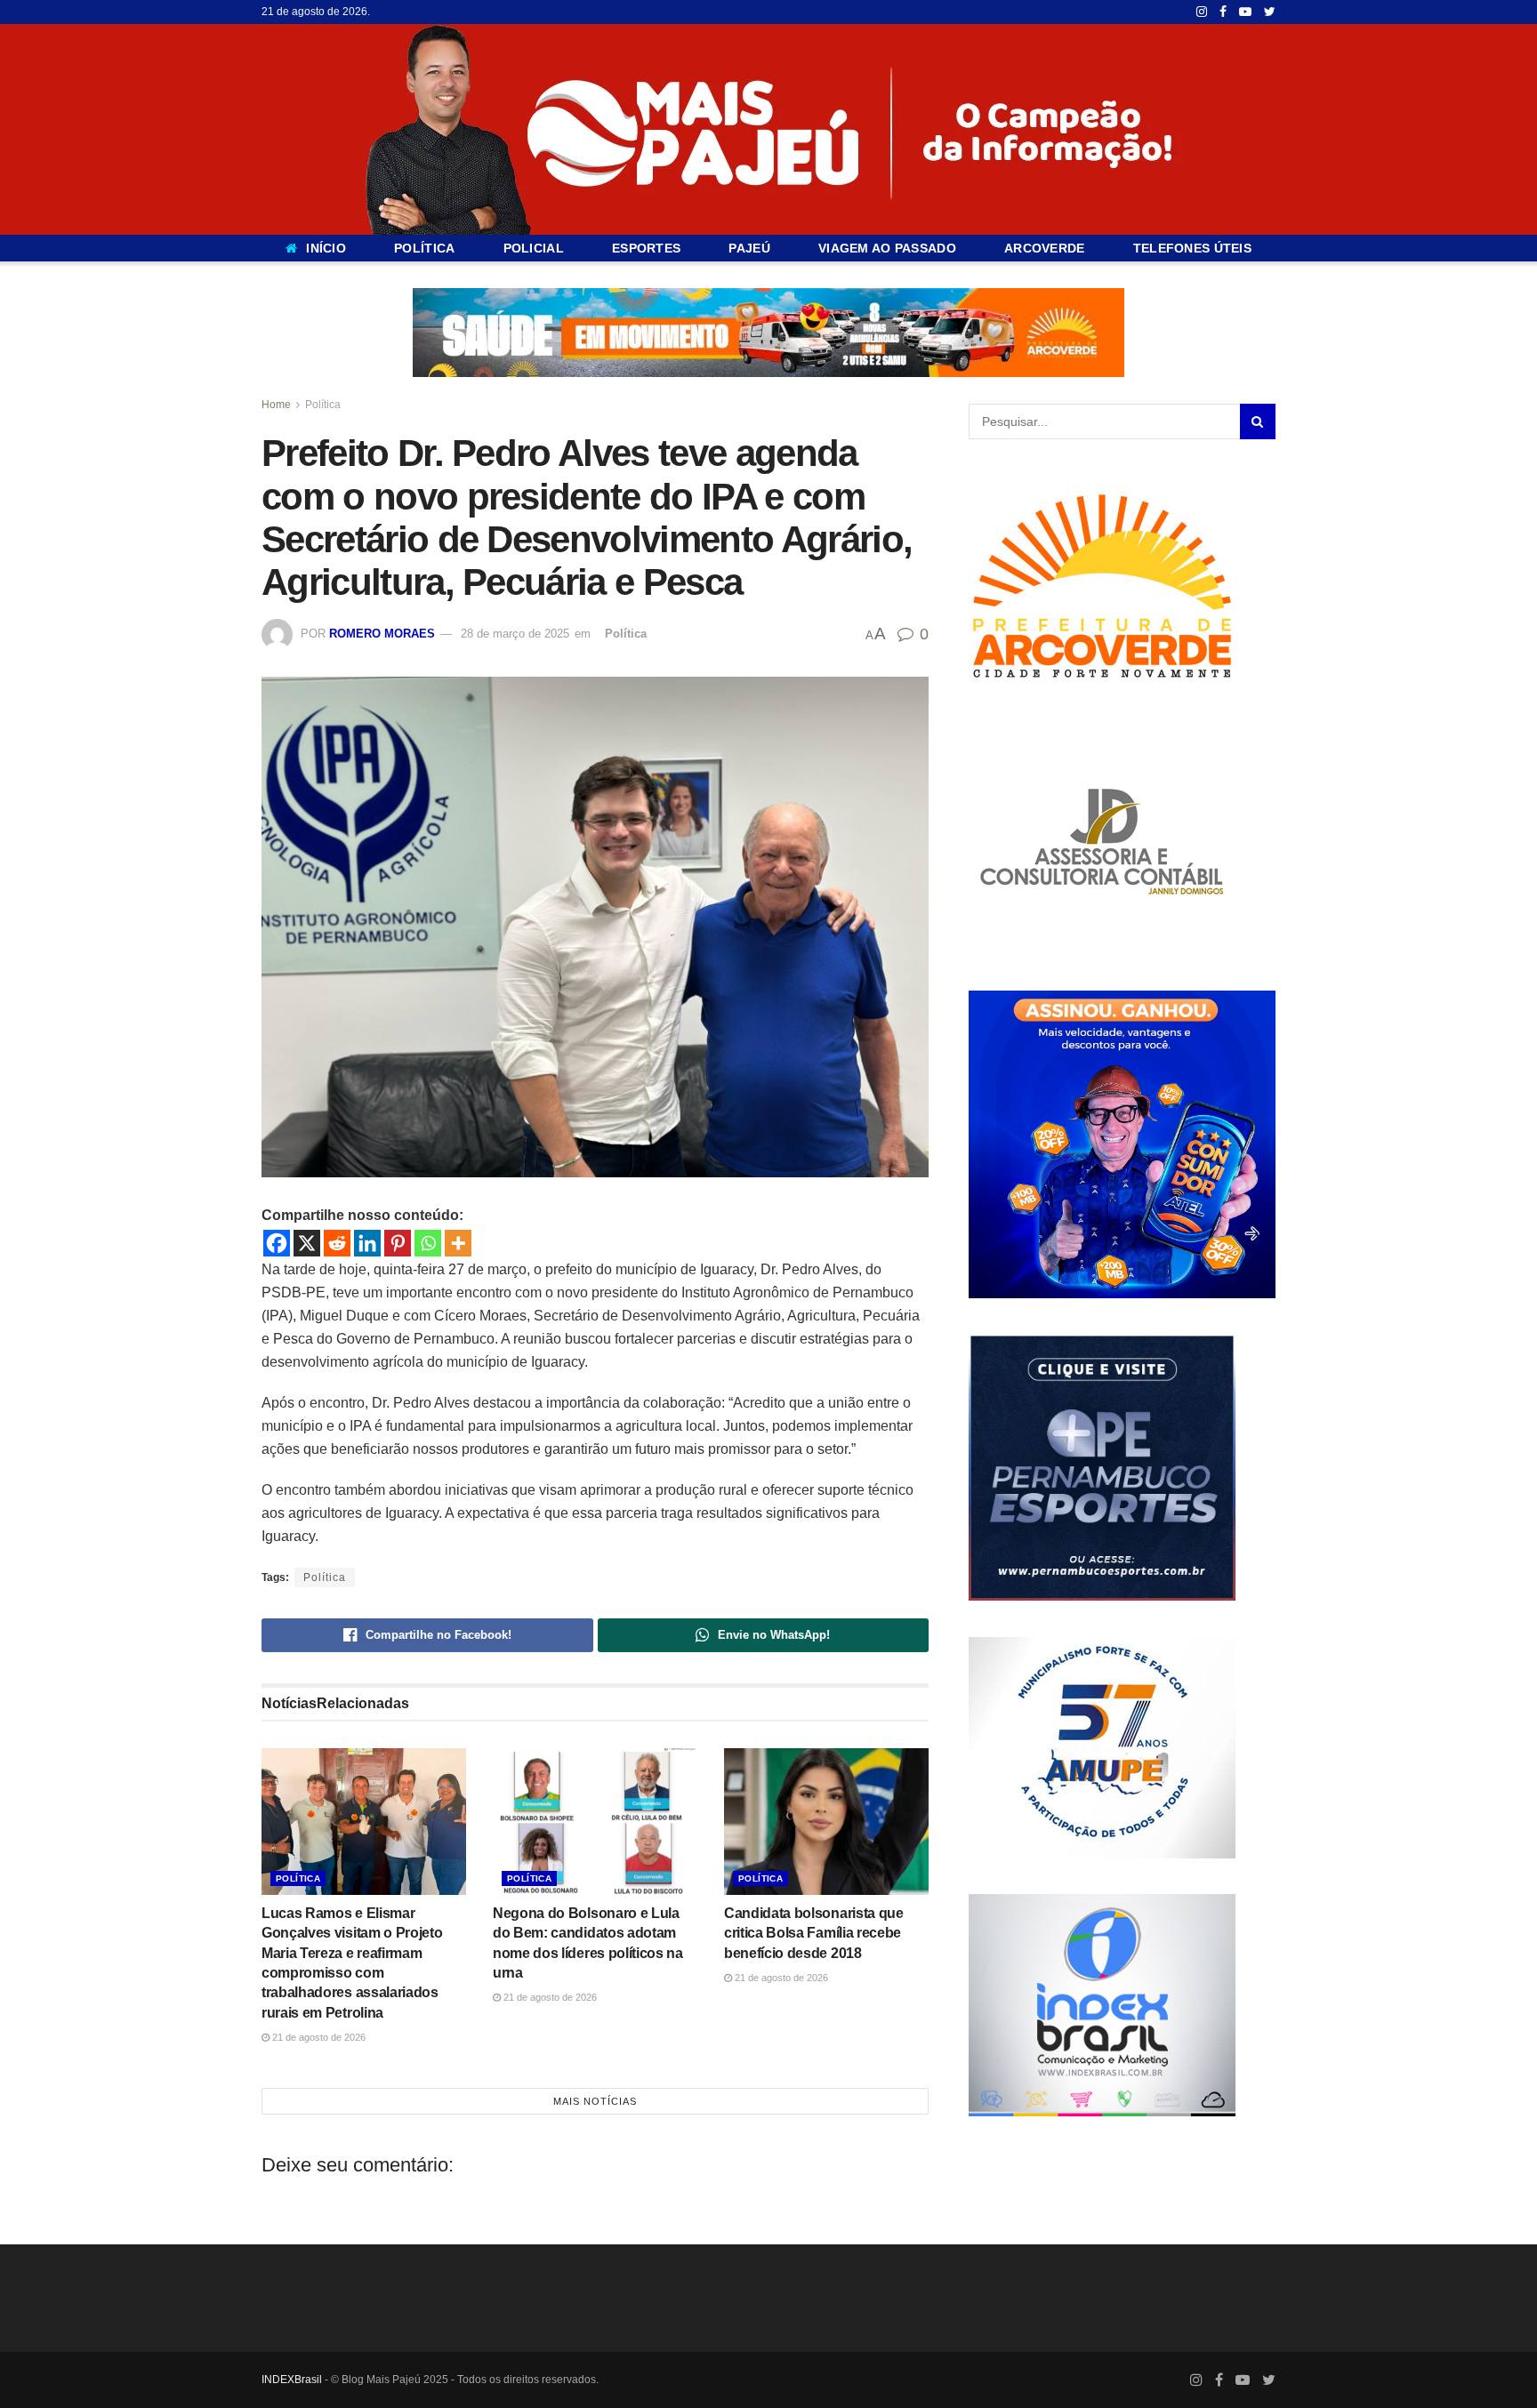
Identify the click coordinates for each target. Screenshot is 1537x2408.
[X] (307, 1243)
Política (323, 405)
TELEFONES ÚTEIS (1192, 248)
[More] (458, 1243)
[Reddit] (337, 1243)
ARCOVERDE (1045, 248)
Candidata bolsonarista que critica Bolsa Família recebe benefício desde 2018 (814, 1933)
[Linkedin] (367, 1243)
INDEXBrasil (292, 2380)
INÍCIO (326, 248)
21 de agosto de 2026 (318, 2037)
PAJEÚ (749, 248)
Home (276, 405)
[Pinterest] (398, 1243)
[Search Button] (1258, 421)
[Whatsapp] (428, 1243)
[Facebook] (277, 1243)
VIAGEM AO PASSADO (887, 248)
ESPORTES (646, 248)
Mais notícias (595, 2101)
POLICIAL (534, 248)
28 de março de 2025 (515, 634)
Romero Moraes (382, 634)
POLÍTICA (424, 248)
